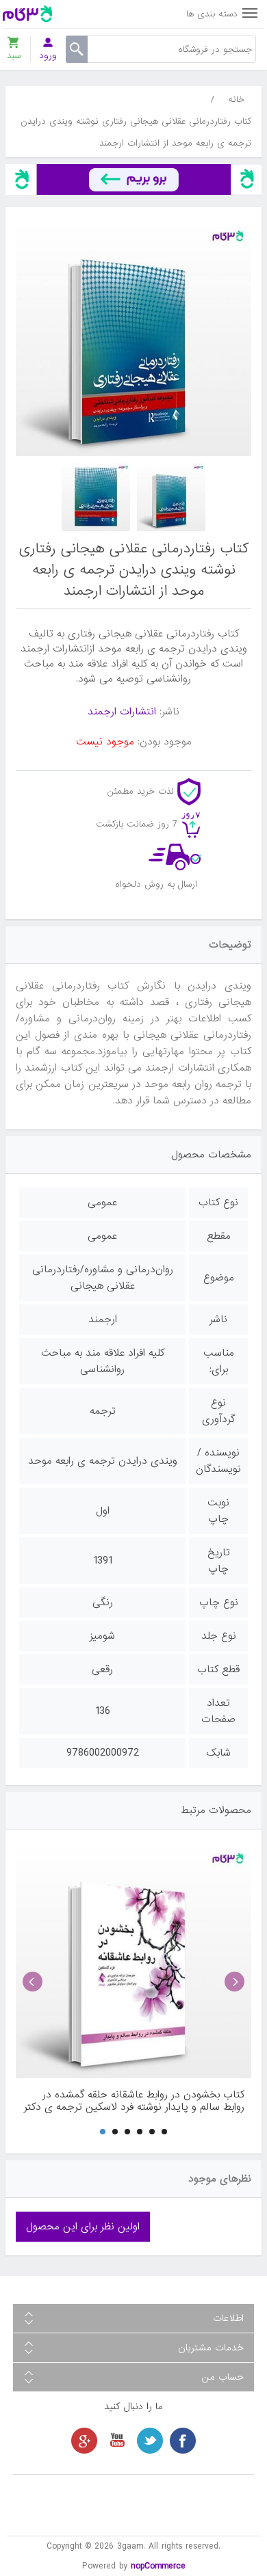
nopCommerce (158, 2566)
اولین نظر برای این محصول (83, 2227)
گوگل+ (84, 2441)
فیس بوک (183, 2441)
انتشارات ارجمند (122, 712)
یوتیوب (117, 2441)
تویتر (150, 2441)
